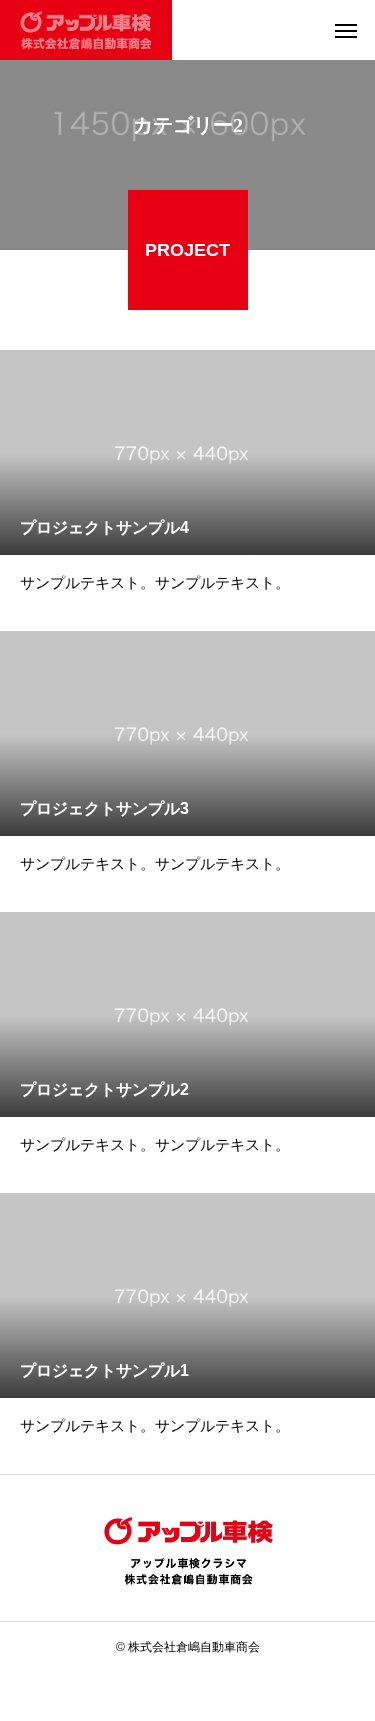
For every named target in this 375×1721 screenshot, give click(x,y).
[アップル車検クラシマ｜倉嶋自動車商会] (86, 30)
